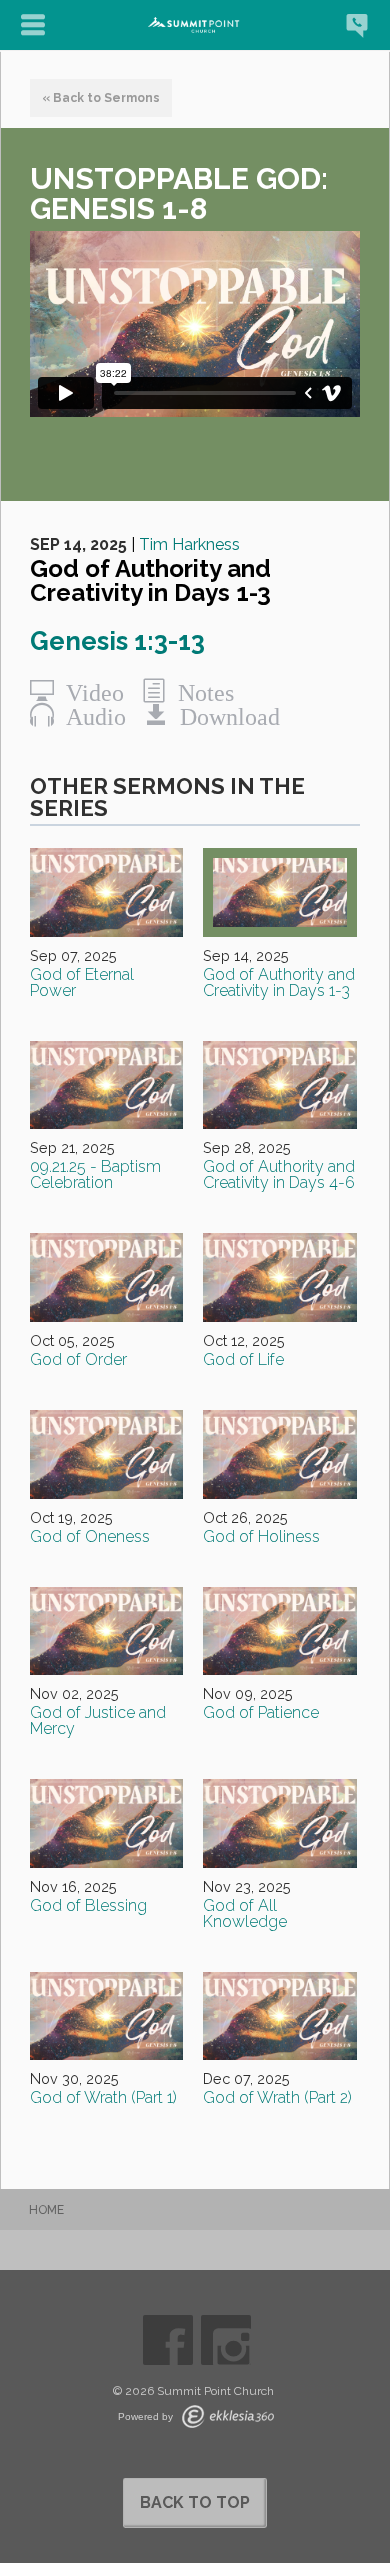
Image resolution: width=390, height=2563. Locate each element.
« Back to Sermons (101, 98)
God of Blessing (88, 1905)
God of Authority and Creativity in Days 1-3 (279, 982)
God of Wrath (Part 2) (277, 2097)
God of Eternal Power (82, 982)
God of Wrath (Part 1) (103, 2097)
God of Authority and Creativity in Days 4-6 (279, 1174)
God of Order (78, 1359)
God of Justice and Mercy (98, 1720)
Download (224, 715)
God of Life (243, 1359)
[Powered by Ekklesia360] (228, 2416)
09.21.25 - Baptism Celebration (95, 1174)
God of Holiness (261, 1536)
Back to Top (195, 2502)
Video (89, 691)
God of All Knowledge (245, 1913)
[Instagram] (226, 2340)
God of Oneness (90, 1536)
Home (46, 2210)
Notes (200, 691)
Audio (90, 715)
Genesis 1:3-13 (117, 641)
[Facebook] (168, 2340)
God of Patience (261, 1712)
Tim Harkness (189, 544)
